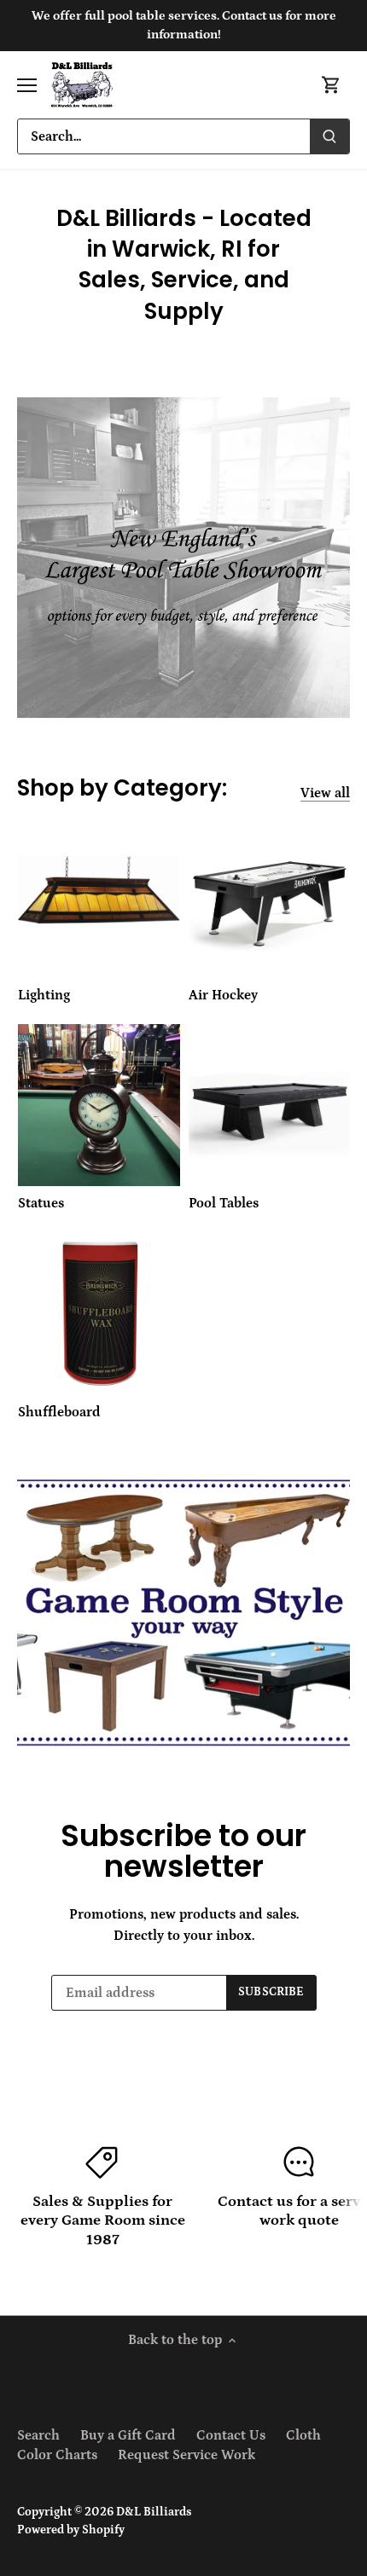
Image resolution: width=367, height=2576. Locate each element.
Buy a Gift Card (128, 2435)
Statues (41, 1203)
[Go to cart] (331, 85)
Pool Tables (224, 1203)
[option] (183, 1612)
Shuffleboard (59, 1412)
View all (325, 793)
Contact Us (231, 2435)
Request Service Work (186, 2455)
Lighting (44, 995)
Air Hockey (223, 995)
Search (38, 2435)
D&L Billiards (154, 2512)
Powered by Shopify (71, 2530)
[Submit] (329, 136)
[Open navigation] (27, 85)
